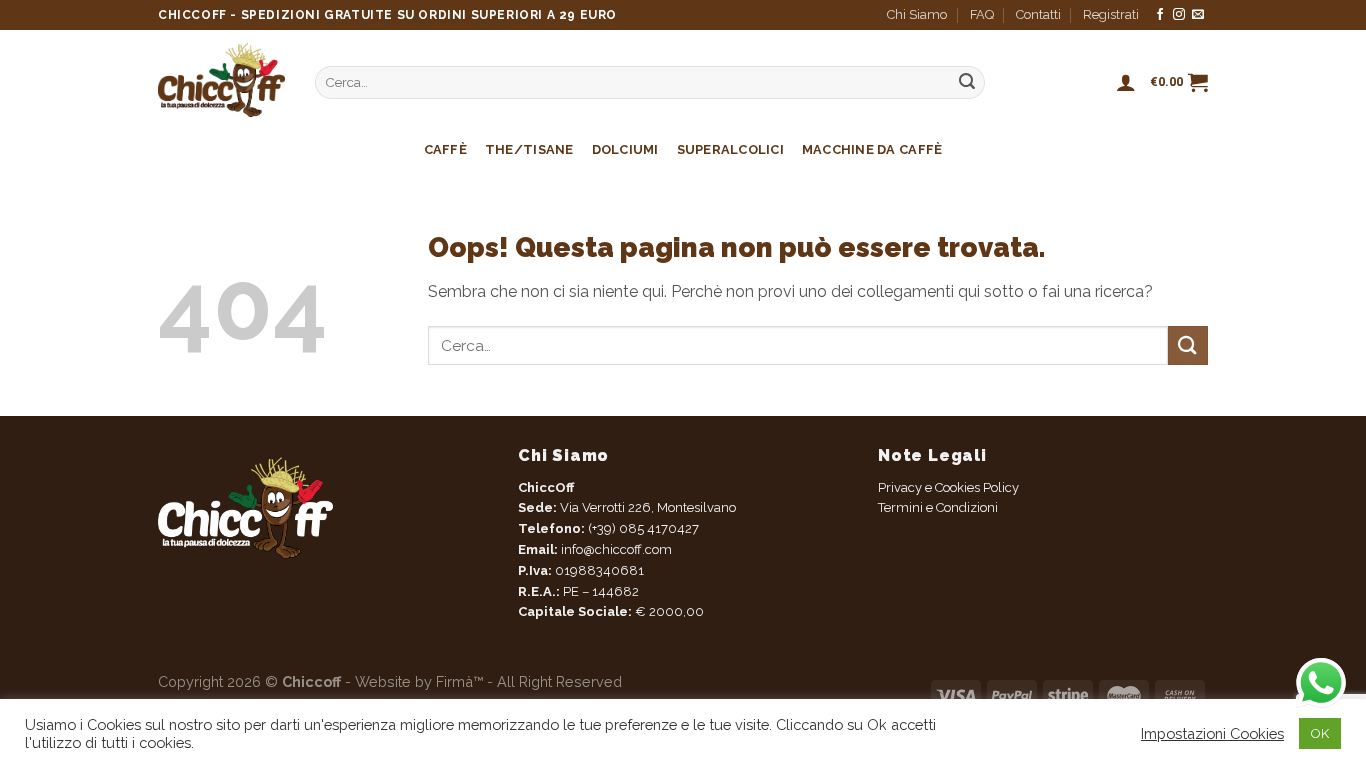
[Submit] (1188, 345)
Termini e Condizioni (938, 507)
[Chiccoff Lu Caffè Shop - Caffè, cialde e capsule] (221, 80)
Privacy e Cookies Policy (948, 487)
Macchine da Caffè (872, 149)
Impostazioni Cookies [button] (1212, 733)
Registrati (1111, 14)
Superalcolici (730, 149)
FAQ (982, 14)
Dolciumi (625, 149)
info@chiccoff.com (615, 549)
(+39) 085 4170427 (643, 528)
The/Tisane (529, 149)
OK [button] (1320, 733)
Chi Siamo (917, 14)
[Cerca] (967, 83)
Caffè (445, 149)
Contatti (1038, 14)
